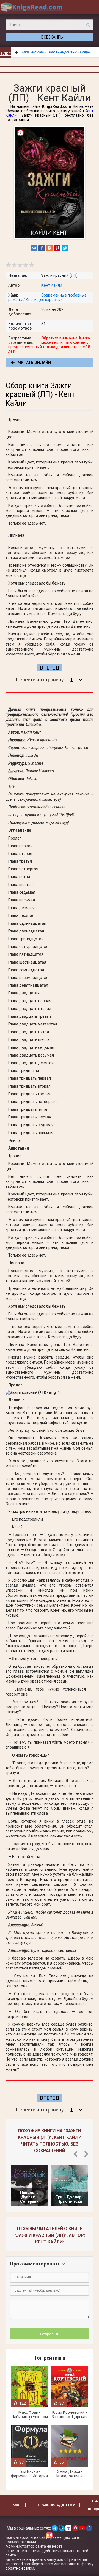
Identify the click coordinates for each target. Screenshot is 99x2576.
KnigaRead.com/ (32, 7)
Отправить (50, 2334)
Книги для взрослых (44, 300)
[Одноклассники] (50, 248)
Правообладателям (57, 2505)
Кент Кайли (52, 285)
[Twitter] (65, 248)
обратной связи (20, 2568)
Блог (5, 54)
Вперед (50, 668)
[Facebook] (42, 248)
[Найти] (88, 25)
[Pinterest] (57, 248)
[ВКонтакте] (34, 248)
